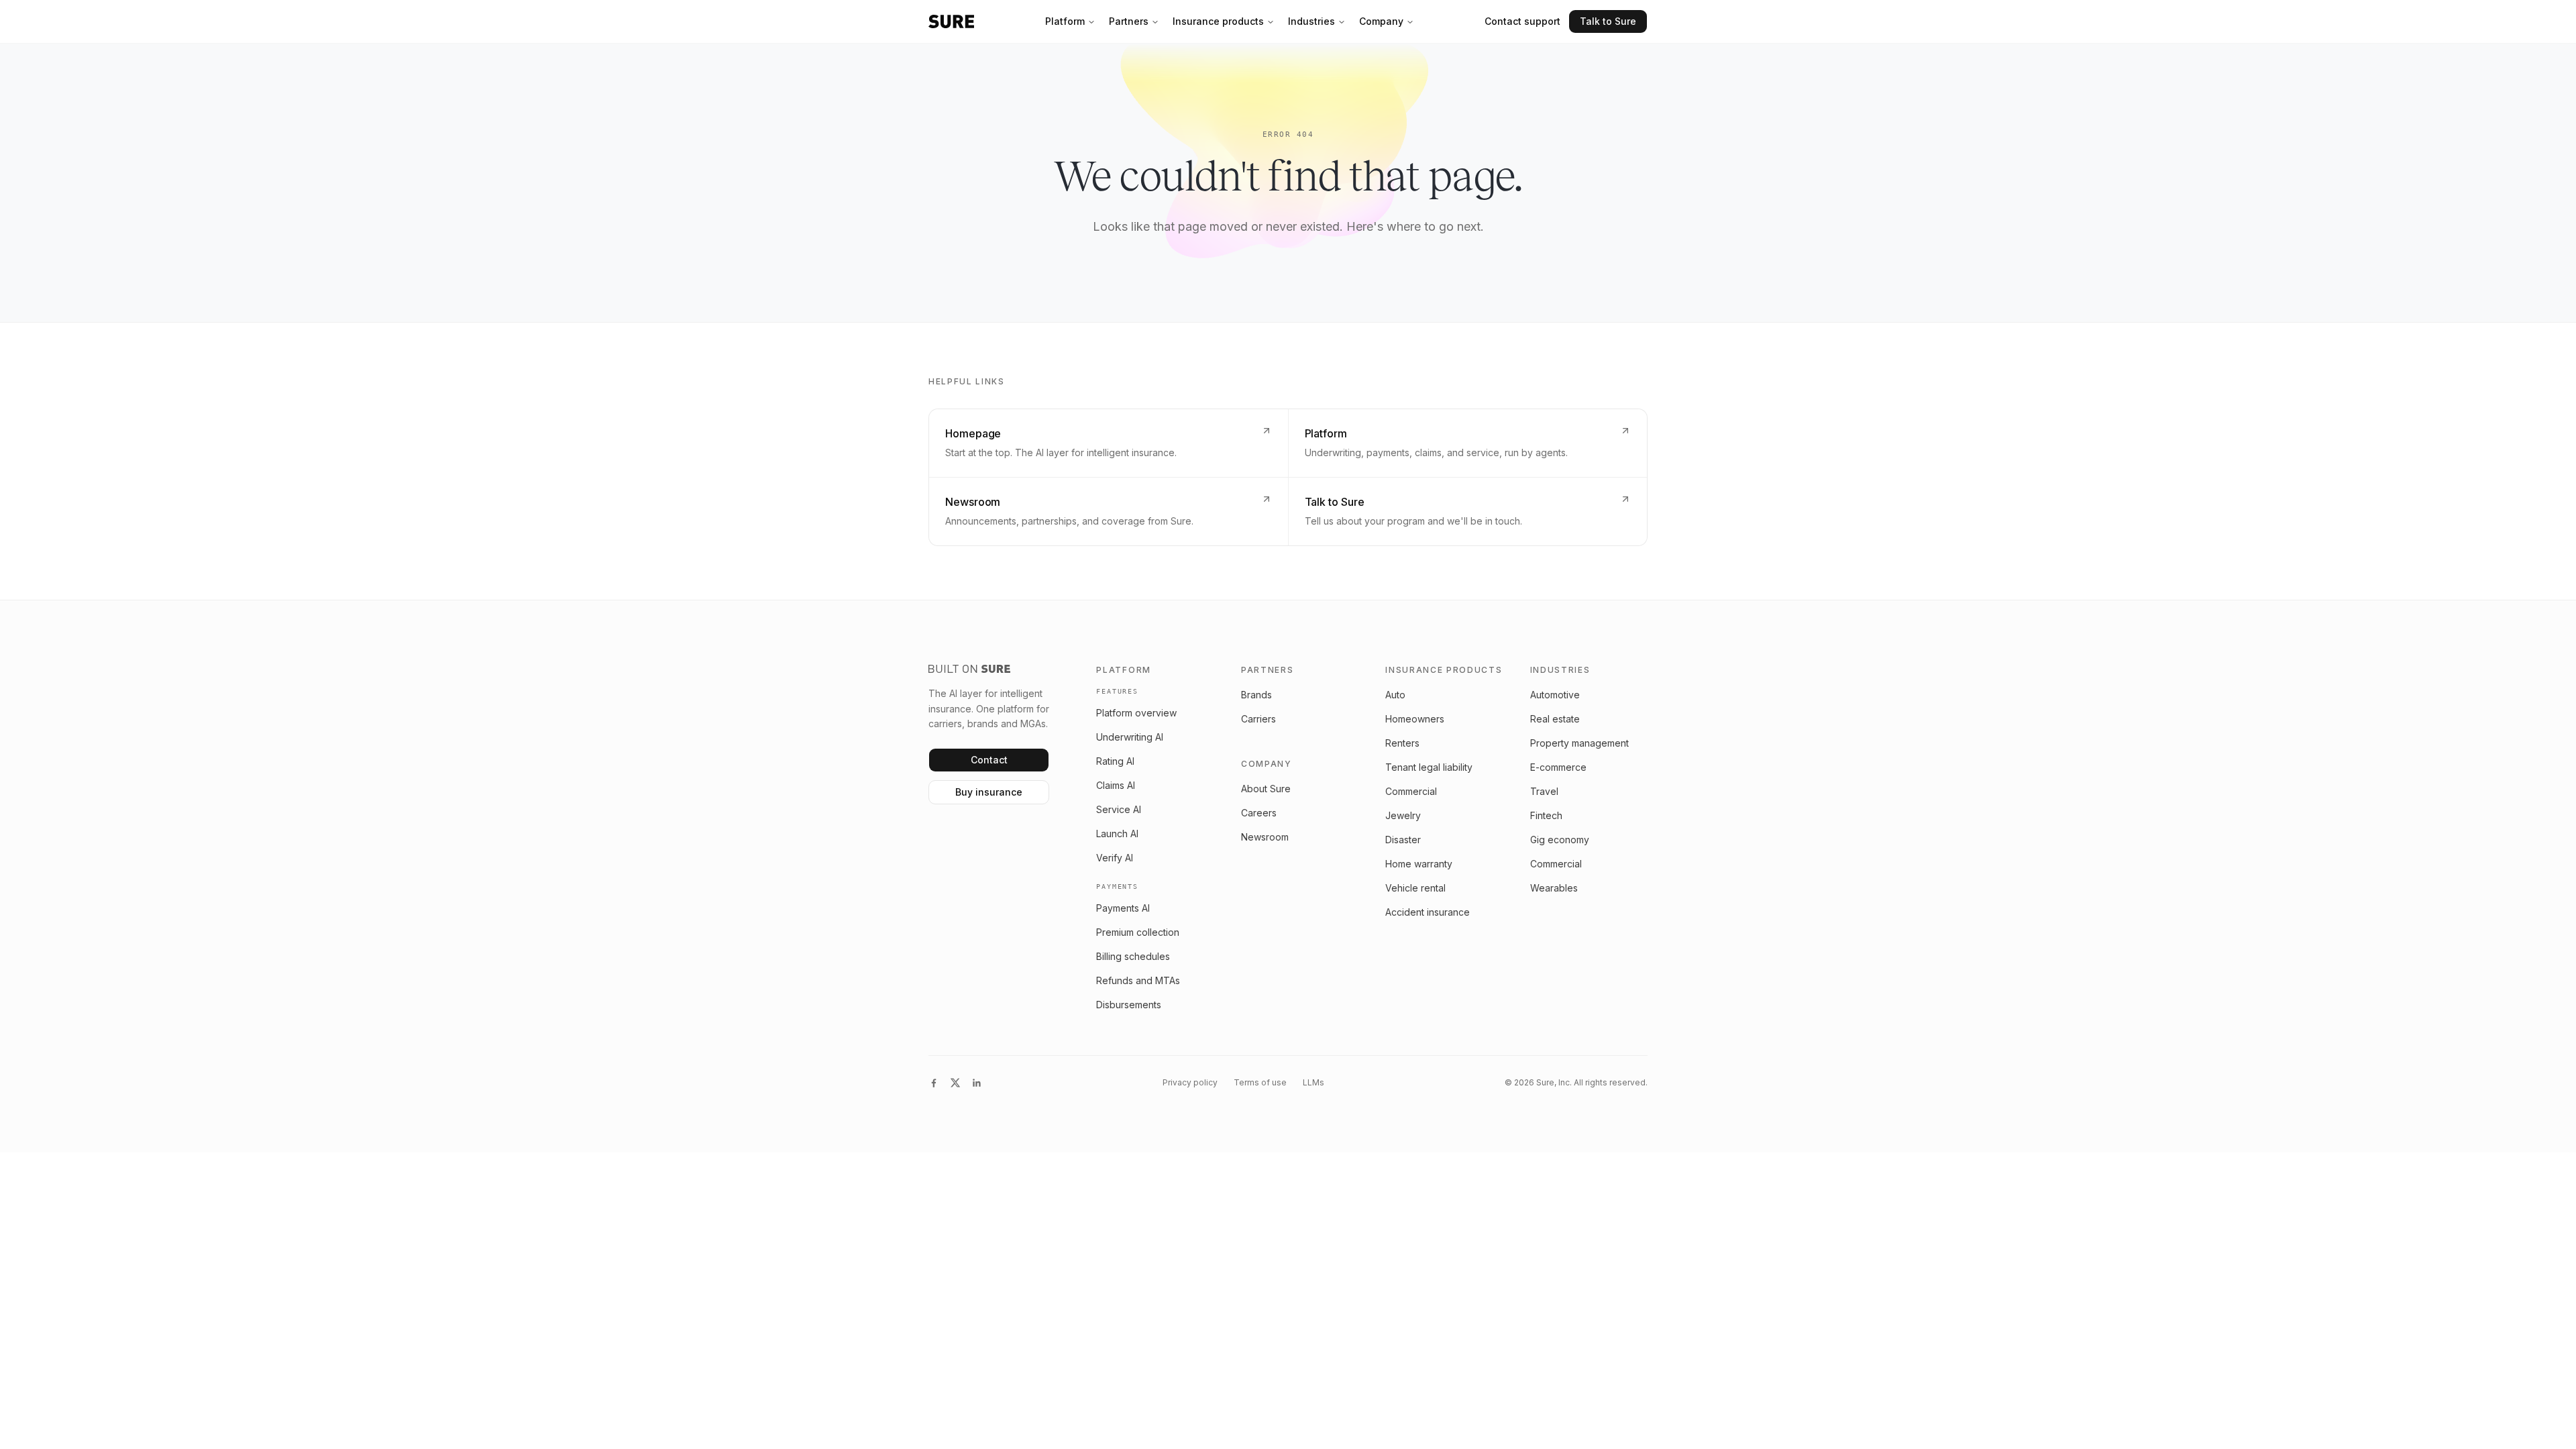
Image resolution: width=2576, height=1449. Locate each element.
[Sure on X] (955, 1083)
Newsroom (1265, 837)
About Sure (1266, 789)
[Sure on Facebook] (934, 1083)
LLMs (1313, 1082)
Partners (1129, 21)
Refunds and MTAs (1138, 980)
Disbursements (1129, 1005)
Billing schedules (1133, 956)
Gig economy (1560, 840)
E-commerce (1558, 767)
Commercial (1411, 791)
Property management (1579, 743)
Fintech (1546, 815)
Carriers (1258, 719)
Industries (1311, 21)
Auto (1395, 695)
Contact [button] (989, 760)
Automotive (1555, 695)
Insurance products (1218, 21)
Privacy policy (1190, 1082)
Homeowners (1415, 719)
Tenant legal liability (1429, 767)
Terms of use (1260, 1082)
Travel (1544, 791)
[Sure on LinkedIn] (977, 1083)
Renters (1402, 743)
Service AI (1119, 809)
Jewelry (1403, 815)
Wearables (1554, 888)
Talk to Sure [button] (1608, 21)
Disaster (1403, 840)
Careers (1259, 813)
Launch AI (1117, 834)
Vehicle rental (1415, 888)
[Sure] (951, 21)
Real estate (1555, 719)
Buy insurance (989, 792)
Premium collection (1138, 932)
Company (1381, 21)
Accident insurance (1428, 912)
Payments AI (1123, 908)
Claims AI (1116, 785)
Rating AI (1115, 761)
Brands (1256, 695)
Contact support (1522, 21)
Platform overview (1136, 713)
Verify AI (1115, 858)
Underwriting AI (1130, 737)
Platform (1065, 21)
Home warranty (1419, 864)
